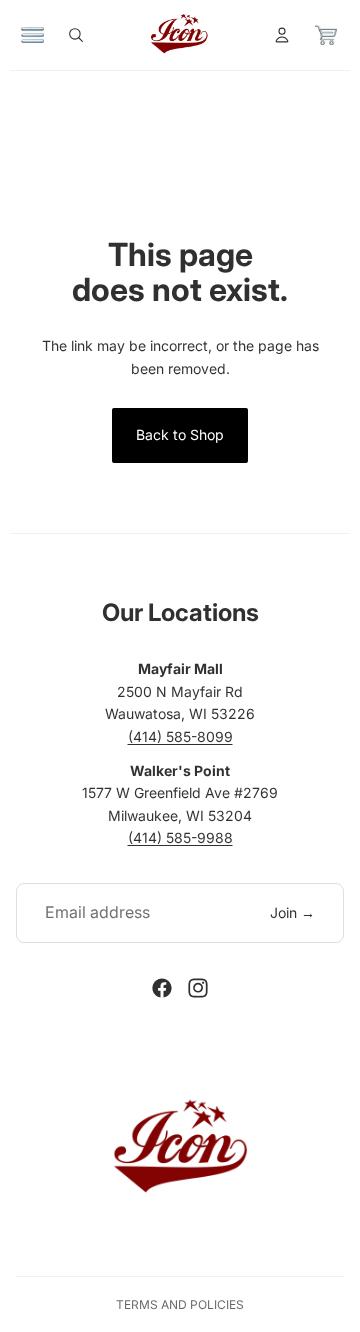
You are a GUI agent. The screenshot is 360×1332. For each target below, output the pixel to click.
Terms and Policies (180, 1304)
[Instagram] (198, 988)
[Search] (76, 35)
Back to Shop (180, 434)
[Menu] (33, 35)
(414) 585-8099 (180, 736)
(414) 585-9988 (180, 837)
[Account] (282, 35)
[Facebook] (162, 988)
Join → (292, 912)
